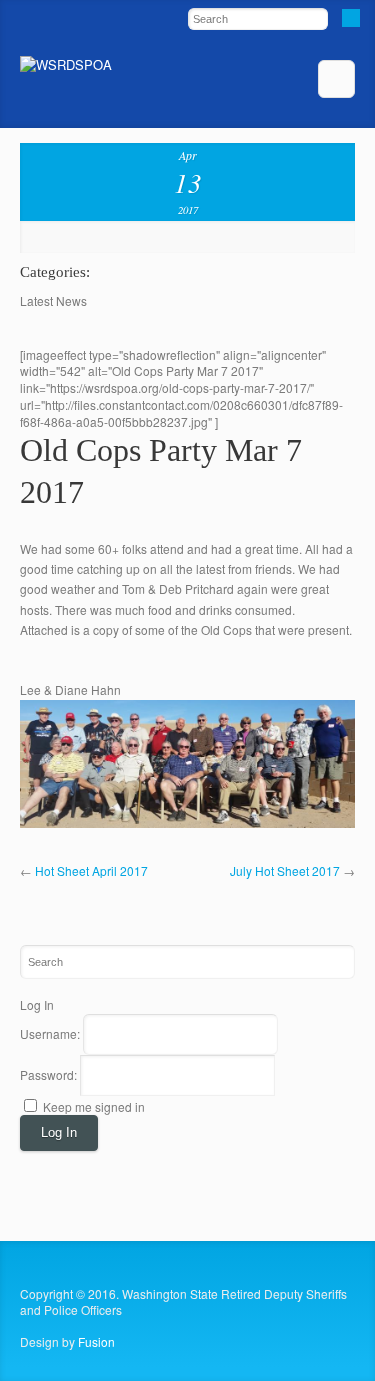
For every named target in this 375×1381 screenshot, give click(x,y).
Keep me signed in (94, 1106)
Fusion (96, 1341)
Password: (50, 1074)
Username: (51, 1033)
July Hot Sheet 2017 (285, 870)
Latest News (53, 300)
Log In (59, 1132)
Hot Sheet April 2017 (91, 870)
